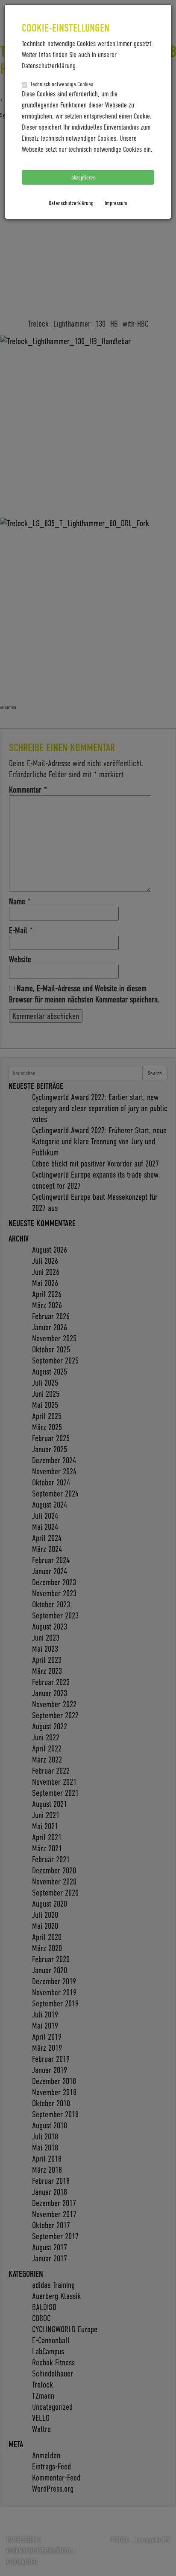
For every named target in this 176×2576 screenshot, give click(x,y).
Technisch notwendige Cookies (62, 84)
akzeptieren (84, 177)
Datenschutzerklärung (71, 203)
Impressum (116, 203)
